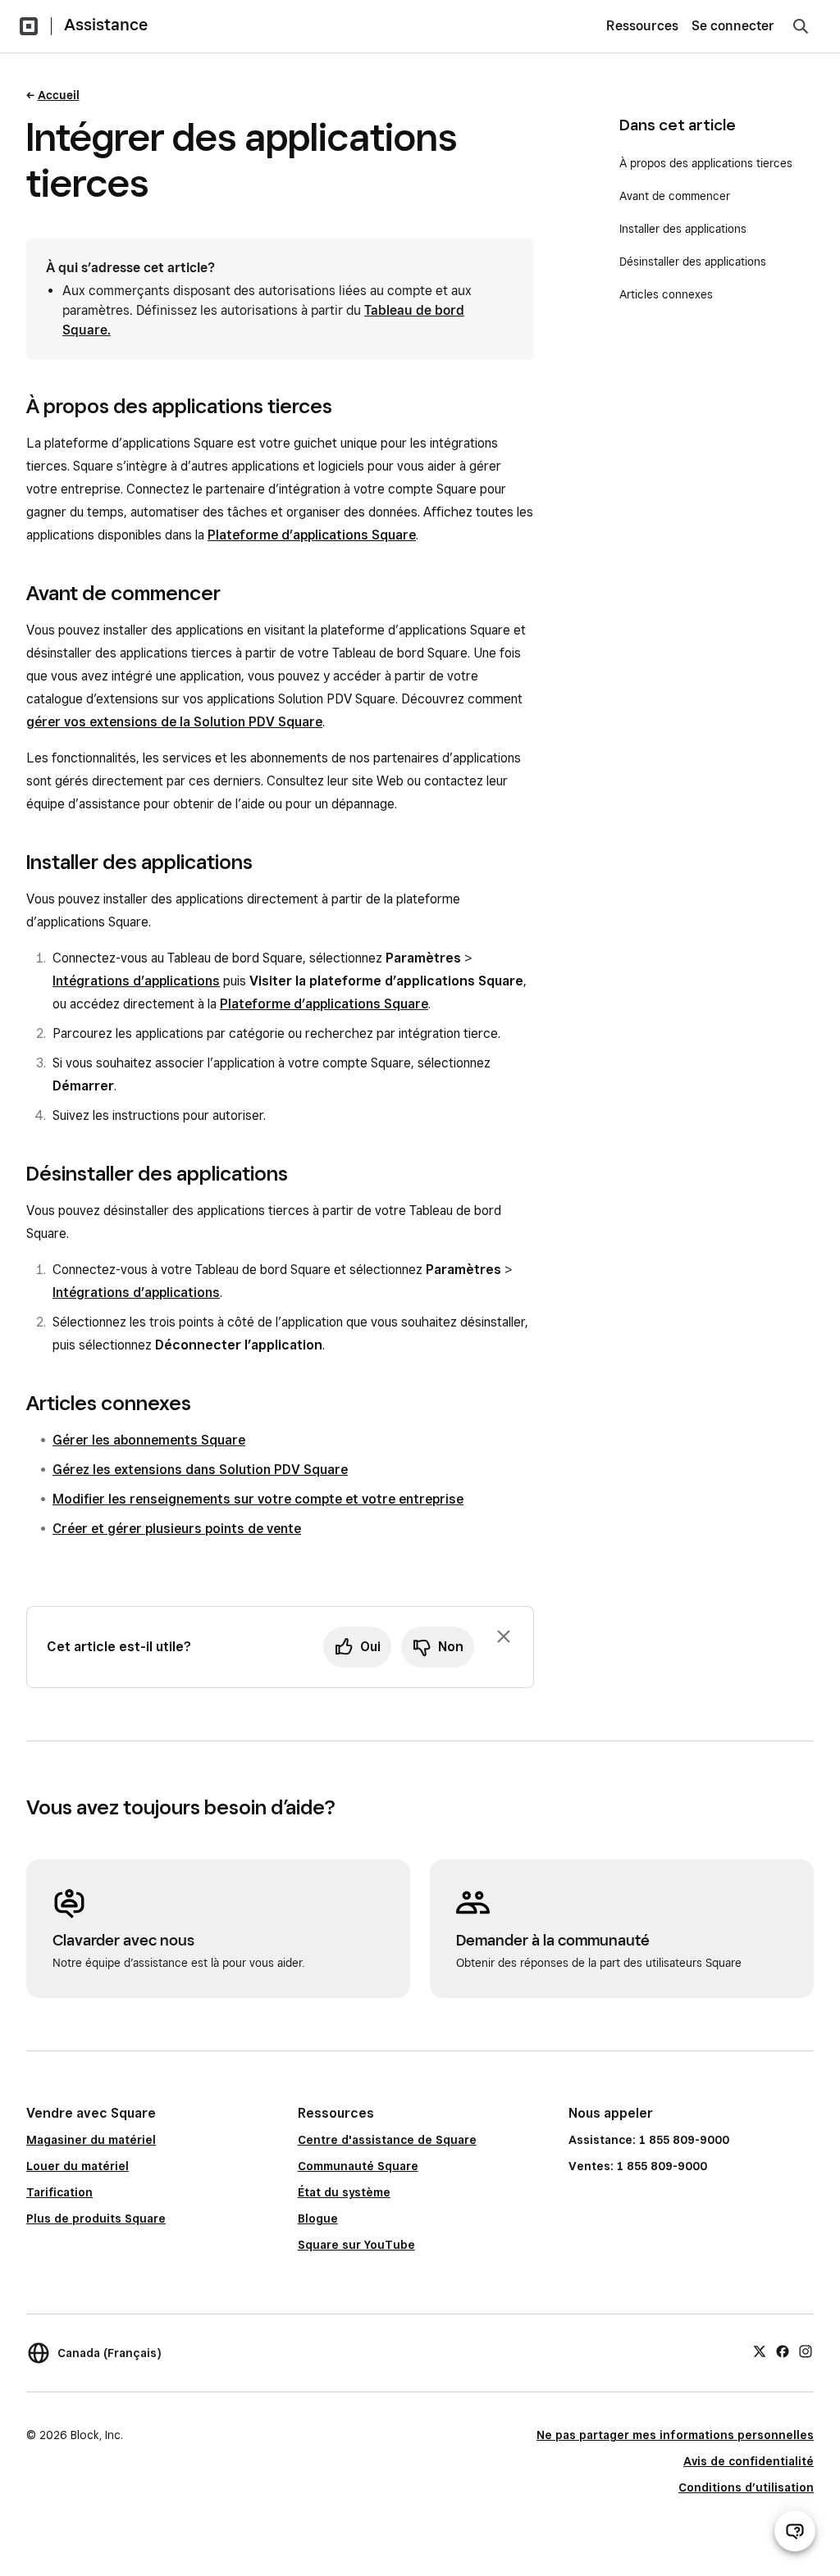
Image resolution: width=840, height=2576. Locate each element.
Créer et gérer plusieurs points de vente (177, 1529)
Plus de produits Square (96, 2219)
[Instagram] (806, 2351)
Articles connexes (666, 294)
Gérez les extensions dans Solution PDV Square (200, 1470)
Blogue (318, 2219)
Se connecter (733, 26)
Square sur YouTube (356, 2245)
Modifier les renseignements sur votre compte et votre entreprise (258, 1499)
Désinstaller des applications (693, 262)
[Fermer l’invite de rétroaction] (504, 1636)
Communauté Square (358, 2166)
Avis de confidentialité (749, 2461)
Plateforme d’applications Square (312, 535)
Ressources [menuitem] (642, 26)
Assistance (106, 25)
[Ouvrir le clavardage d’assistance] (795, 2531)
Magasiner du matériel (91, 2140)
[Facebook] (783, 2351)
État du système (344, 2192)
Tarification (59, 2192)
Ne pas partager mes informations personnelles (675, 2435)
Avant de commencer (675, 196)
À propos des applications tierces (706, 163)
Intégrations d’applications (136, 981)
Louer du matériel (78, 2166)
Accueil (59, 95)
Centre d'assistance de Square (387, 2140)
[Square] (29, 26)
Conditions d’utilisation (746, 2487)
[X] (760, 2351)
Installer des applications (683, 229)
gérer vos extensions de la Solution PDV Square (174, 722)
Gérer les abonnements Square (149, 1440)
